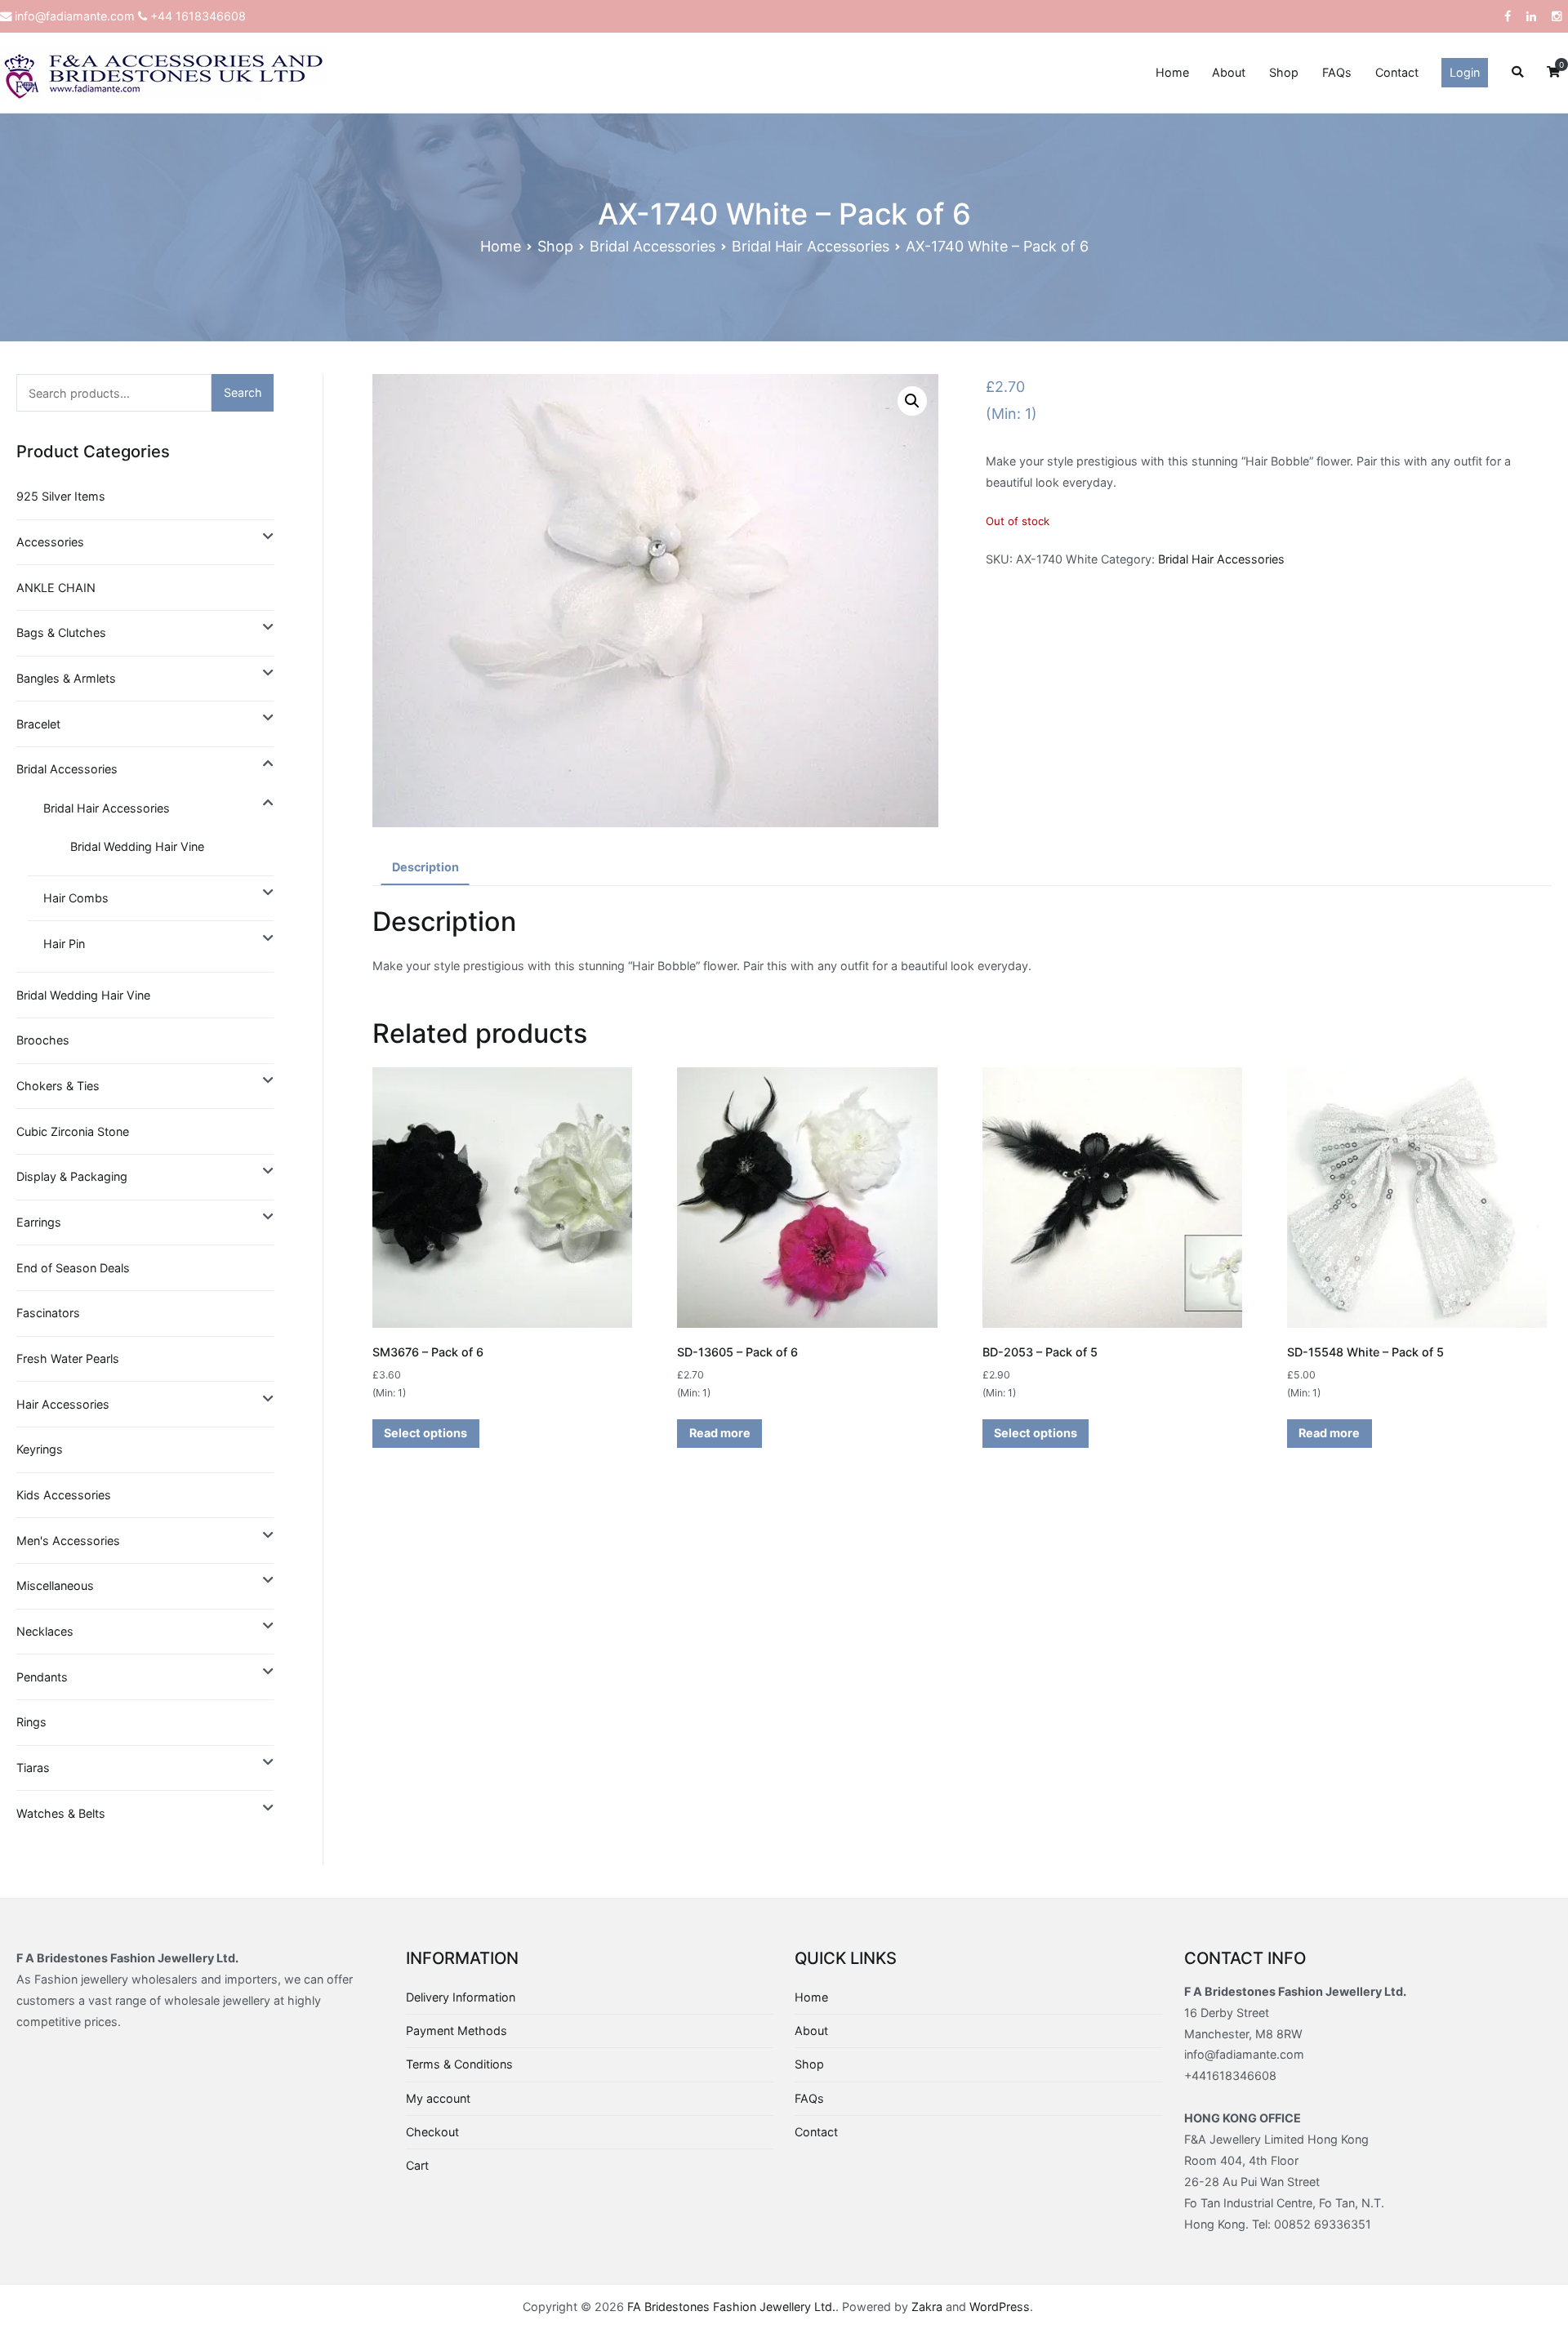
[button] (912, 401)
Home (1172, 72)
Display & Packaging (72, 1176)
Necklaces (45, 1631)
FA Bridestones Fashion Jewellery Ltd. (731, 2307)
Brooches (43, 1040)
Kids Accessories (64, 1495)
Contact (1397, 72)
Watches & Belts (61, 1813)
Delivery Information (461, 1997)
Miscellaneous (55, 1585)
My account (438, 2098)
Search (243, 392)
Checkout (432, 2132)
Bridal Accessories (653, 246)
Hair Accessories (63, 1404)
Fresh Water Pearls (68, 1358)
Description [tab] (425, 867)
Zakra (927, 2307)
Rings (31, 1722)
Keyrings (40, 1449)
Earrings (39, 1222)
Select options (425, 1433)
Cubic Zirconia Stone (73, 1131)
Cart (417, 2165)
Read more (720, 1433)
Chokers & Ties (58, 1086)
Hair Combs (76, 898)
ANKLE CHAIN (56, 588)
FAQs (1337, 72)
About (1229, 72)
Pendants (42, 1677)
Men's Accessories (68, 1541)
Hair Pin (64, 944)
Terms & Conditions (459, 2064)
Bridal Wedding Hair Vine (137, 846)
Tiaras (33, 1768)
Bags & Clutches (61, 632)
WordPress (1000, 2307)
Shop (1284, 72)
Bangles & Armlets (66, 678)
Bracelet (38, 724)
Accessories (50, 542)
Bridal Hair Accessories (811, 246)
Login (1465, 72)
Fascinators (48, 1313)
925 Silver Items (61, 496)
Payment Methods (457, 2031)
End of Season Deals (73, 1268)
